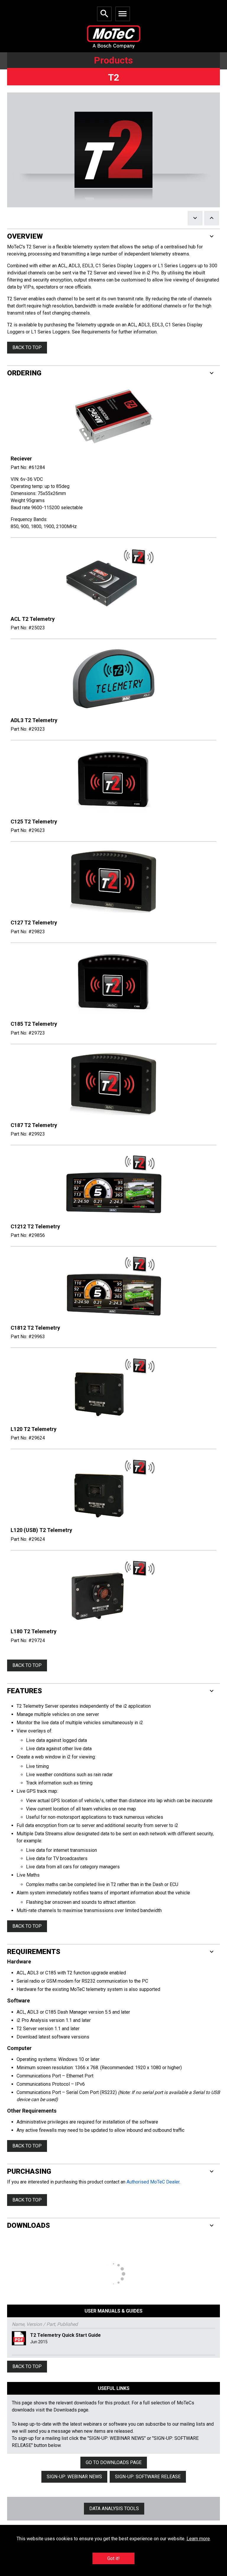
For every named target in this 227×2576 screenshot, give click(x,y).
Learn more (198, 2539)
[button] (113, 236)
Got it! (113, 2558)
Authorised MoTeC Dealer (153, 2182)
